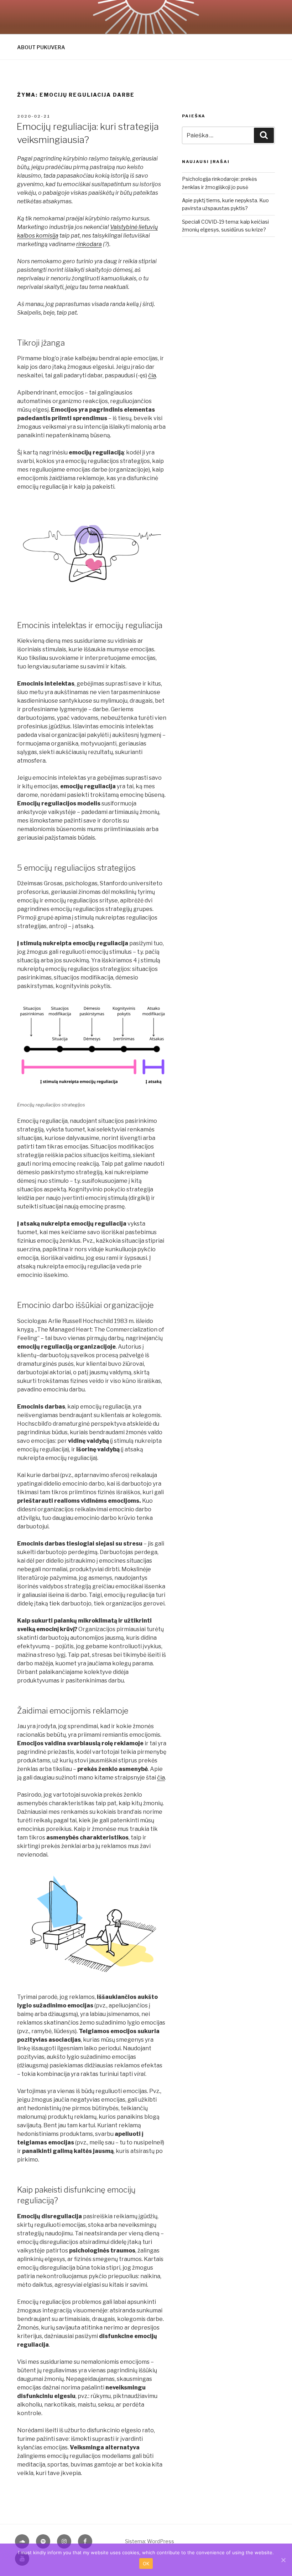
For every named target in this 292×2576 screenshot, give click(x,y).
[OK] (283, 2560)
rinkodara (89, 244)
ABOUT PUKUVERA (41, 47)
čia (152, 375)
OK (146, 2564)
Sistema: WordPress (150, 2541)
